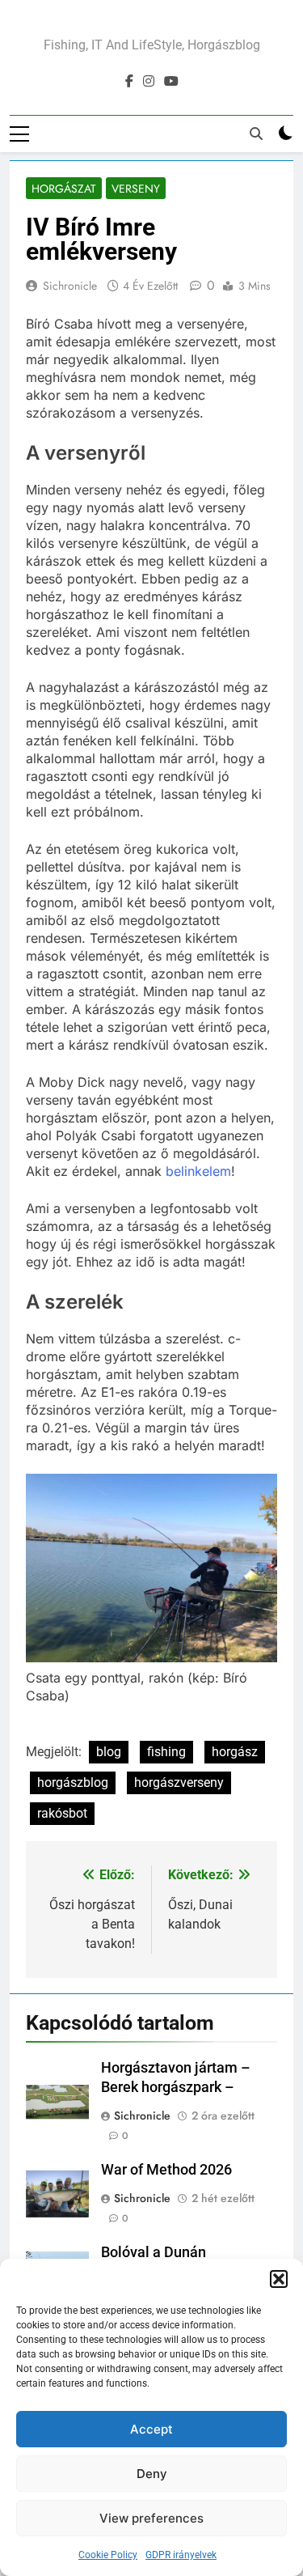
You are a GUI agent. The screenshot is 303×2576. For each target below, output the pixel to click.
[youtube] (171, 82)
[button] (279, 2279)
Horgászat (64, 189)
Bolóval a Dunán (154, 2252)
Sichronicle (70, 286)
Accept (151, 2429)
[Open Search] (256, 134)
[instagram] (149, 82)
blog (109, 1752)
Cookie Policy (108, 2555)
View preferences (151, 2518)
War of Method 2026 (166, 2170)
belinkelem (198, 1171)
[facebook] (129, 82)
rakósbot (62, 1813)
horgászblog (73, 1782)
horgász (235, 1752)
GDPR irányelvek (181, 2555)
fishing (166, 1752)
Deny (152, 2474)
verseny (136, 189)
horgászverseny (179, 1782)
